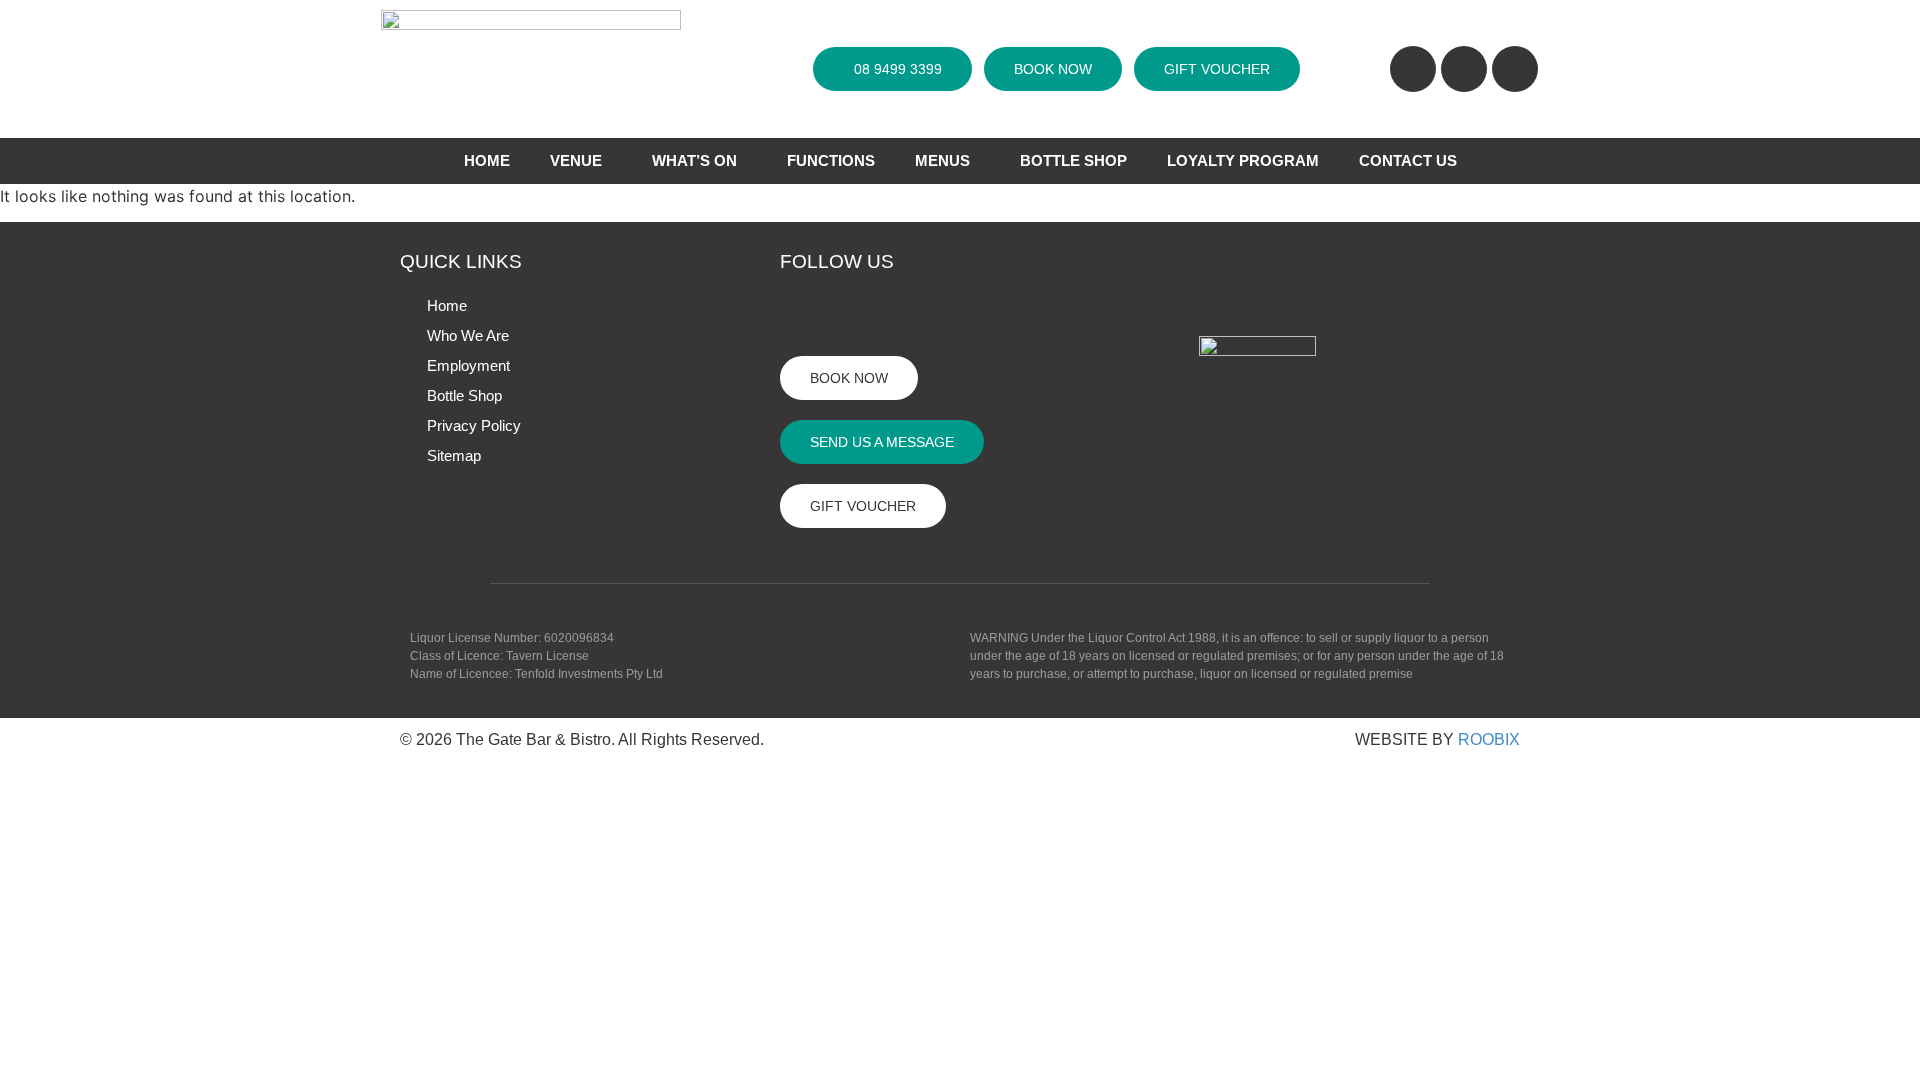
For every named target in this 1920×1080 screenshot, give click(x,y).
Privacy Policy (474, 425)
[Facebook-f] (1413, 69)
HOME (487, 160)
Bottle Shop (1073, 160)
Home (447, 305)
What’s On (694, 160)
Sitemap (454, 455)
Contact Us (1408, 160)
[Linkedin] (1515, 69)
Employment (468, 365)
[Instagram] (1464, 69)
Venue (576, 160)
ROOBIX (1489, 739)
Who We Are (468, 335)
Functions (831, 160)
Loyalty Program (1243, 160)
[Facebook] (802, 313)
